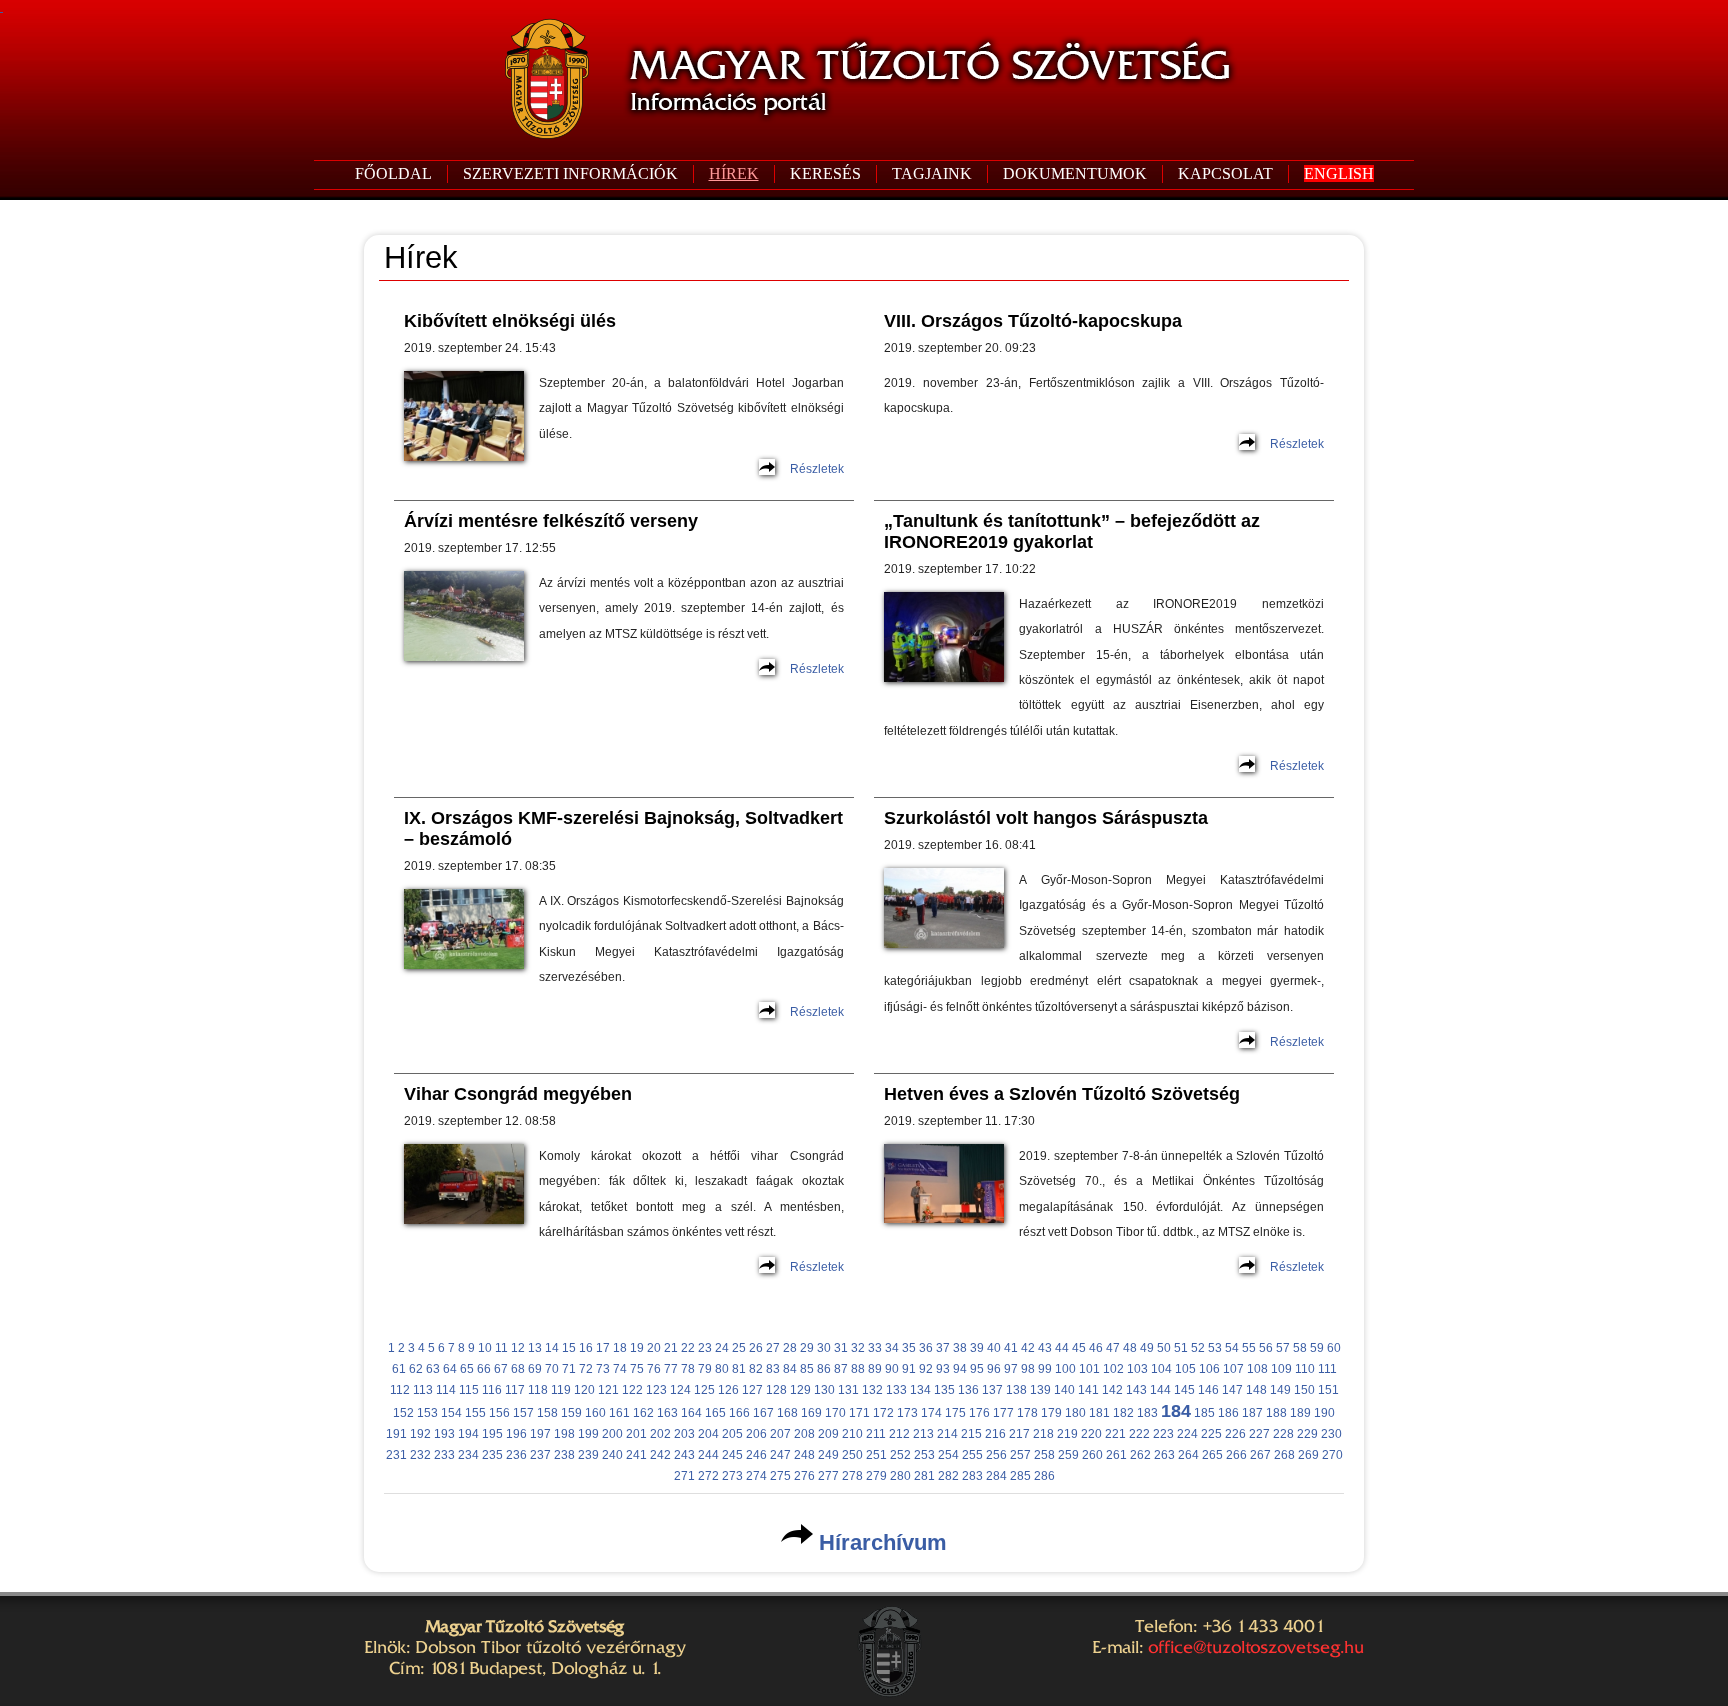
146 (1208, 1390)
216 (995, 1434)
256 (996, 1455)
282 (948, 1476)
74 (620, 1369)
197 (540, 1434)
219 (1067, 1434)
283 (972, 1476)
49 (1147, 1348)
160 (595, 1413)
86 (824, 1369)
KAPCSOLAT (1225, 173)
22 (688, 1348)
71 (569, 1369)
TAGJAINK (932, 173)
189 (1300, 1413)
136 (968, 1390)
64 (450, 1369)
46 (1096, 1348)
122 (632, 1390)
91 (909, 1369)
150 (1304, 1390)
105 (1185, 1369)
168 (787, 1413)
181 (1099, 1413)
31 (841, 1348)
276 (804, 1476)
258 (1044, 1455)
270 (1332, 1455)
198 (564, 1434)
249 (828, 1455)
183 (1147, 1413)
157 (523, 1413)
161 (619, 1413)
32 (858, 1348)
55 (1249, 1348)
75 (637, 1369)
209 (828, 1434)
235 (492, 1455)
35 (909, 1348)
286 (1044, 1476)
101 (1089, 1369)
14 (552, 1348)
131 (848, 1390)
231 (396, 1455)
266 (1236, 1455)
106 (1209, 1369)
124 (680, 1390)
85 (807, 1369)
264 (1188, 1455)
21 (671, 1348)
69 (535, 1369)
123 (656, 1390)
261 (1116, 1455)
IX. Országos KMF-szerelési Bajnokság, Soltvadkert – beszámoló (623, 828)
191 (396, 1434)
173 (907, 1413)
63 (433, 1369)
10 (485, 1348)
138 (1016, 1390)
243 (684, 1455)
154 (451, 1413)
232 (420, 1455)
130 (824, 1390)
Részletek (817, 469)
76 (654, 1369)
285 (1020, 1476)
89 (875, 1369)
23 (705, 1348)
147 (1232, 1390)
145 (1184, 1390)
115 (469, 1390)
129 (800, 1390)
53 (1215, 1348)
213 (923, 1434)
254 (948, 1455)
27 (773, 1348)
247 (780, 1455)
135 (944, 1390)
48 (1130, 1348)
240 (612, 1455)
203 (684, 1434)
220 (1091, 1434)
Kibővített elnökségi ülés (510, 321)
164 (691, 1413)
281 (924, 1476)
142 (1112, 1390)
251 (876, 1455)
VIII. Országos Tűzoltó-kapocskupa (1033, 321)
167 (763, 1413)
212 (899, 1434)
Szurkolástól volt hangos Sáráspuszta (1046, 818)
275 (780, 1476)
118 (538, 1390)
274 (756, 1476)
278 (852, 1476)
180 (1075, 1413)
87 (841, 1369)
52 (1198, 1348)
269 (1308, 1455)
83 (773, 1369)
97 (1011, 1369)
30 (824, 1348)
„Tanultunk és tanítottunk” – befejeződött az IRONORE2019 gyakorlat (1072, 531)
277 (828, 1476)
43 (1045, 1348)
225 (1211, 1434)
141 (1088, 1390)
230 (1331, 1434)
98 (1028, 1369)
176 (979, 1413)
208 (804, 1434)
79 (705, 1369)
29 (807, 1348)
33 (875, 1348)
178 (1027, 1413)
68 (518, 1369)
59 (1317, 1348)
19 (637, 1348)
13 (535, 1348)
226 (1235, 1434)
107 (1233, 1369)
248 (804, 1455)
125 (704, 1390)
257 (1020, 1455)
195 (492, 1434)
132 (872, 1390)
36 (926, 1348)
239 (588, 1455)
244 (708, 1455)
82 (756, 1369)
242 (660, 1455)
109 (1281, 1369)
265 (1212, 1455)
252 (900, 1455)
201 (636, 1434)
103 (1137, 1369)
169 (811, 1413)
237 (540, 1455)
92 (926, 1369)
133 (896, 1390)
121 (608, 1390)
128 (776, 1390)
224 (1187, 1434)
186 (1228, 1413)
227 (1259, 1434)
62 (416, 1369)
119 (561, 1390)
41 (1011, 1348)
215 (971, 1434)
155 (475, 1413)
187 (1252, 1413)
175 (955, 1413)
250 (852, 1455)
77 (671, 1369)
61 (399, 1369)
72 (586, 1369)
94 (960, 1369)
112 (400, 1390)
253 (924, 1455)
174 (931, 1413)
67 (501, 1369)
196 (516, 1434)
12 (518, 1348)
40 (994, 1348)
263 (1164, 1455)
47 (1113, 1348)
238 (564, 1455)
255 (972, 1455)
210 (852, 1434)
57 (1283, 1348)
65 (467, 1369)
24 (722, 1348)
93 (943, 1369)
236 (516, 1455)
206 (756, 1434)
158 (547, 1413)
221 (1115, 1434)
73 (603, 1369)
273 (732, 1476)
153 (427, 1413)
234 (468, 1455)
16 (586, 1348)
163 (667, 1413)
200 (612, 1434)
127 (752, 1390)
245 (732, 1455)
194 (468, 1434)
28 (790, 1348)
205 (732, 1434)
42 (1028, 1348)
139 (1040, 1390)
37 (943, 1348)
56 (1266, 1348)
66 (484, 1369)
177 (1003, 1413)
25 (739, 1348)
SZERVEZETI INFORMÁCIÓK (570, 173)
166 (739, 1413)
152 (403, 1413)
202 (660, 1434)
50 (1164, 1348)
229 (1307, 1434)
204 (708, 1434)
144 (1160, 1390)
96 (994, 1369)
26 (756, 1348)
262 (1140, 1455)
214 (947, 1434)
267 (1260, 1455)
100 (1065, 1369)
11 (501, 1348)
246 (756, 1455)
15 (569, 1348)
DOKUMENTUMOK (1075, 173)
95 (977, 1369)
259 (1068, 1455)
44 (1062, 1348)
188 (1276, 1413)
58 (1300, 1348)
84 (790, 1369)
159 (571, 1413)
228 (1283, 1434)
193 (444, 1434)
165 (715, 1413)
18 (620, 1348)
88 (858, 1369)
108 (1257, 1369)
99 (1045, 1369)
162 (643, 1413)
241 (636, 1455)
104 (1161, 1369)
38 (960, 1348)
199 (588, 1434)
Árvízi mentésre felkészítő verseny (551, 521)
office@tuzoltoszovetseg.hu (1256, 1647)
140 (1064, 1390)
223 (1163, 1434)
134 (920, 1390)
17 (603, 1348)
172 (883, 1413)
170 (835, 1413)
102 (1113, 1369)
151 (1328, 1390)
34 (892, 1348)
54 (1232, 1348)
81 (739, 1369)
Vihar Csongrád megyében (518, 1094)
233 (444, 1455)
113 (423, 1390)
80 (722, 1369)
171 (859, 1413)
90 (892, 1369)
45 (1079, 1348)
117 (515, 1390)
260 (1092, 1455)
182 (1123, 1413)
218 (1043, 1434)
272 (708, 1476)
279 (876, 1476)
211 (876, 1434)
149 (1280, 1390)
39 (977, 1348)
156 (499, 1413)
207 (780, 1434)
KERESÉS (825, 173)
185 (1204, 1413)
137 (992, 1390)
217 (1019, 1434)
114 (446, 1390)
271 (684, 1476)
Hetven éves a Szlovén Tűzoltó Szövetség (1062, 1094)
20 (654, 1348)
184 (1176, 1411)
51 (1181, 1348)
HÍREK (734, 173)
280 (900, 1476)
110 (1305, 1369)
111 (1327, 1369)
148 (1256, 1390)
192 (420, 1434)
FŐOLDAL (393, 173)
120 (584, 1390)
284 (996, 1476)
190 (1324, 1413)
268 (1284, 1455)
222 (1139, 1434)
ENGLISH (1339, 173)
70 (552, 1369)
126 (728, 1390)
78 (688, 1369)
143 (1136, 1390)
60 (1334, 1348)
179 (1051, 1413)
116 (492, 1390)
